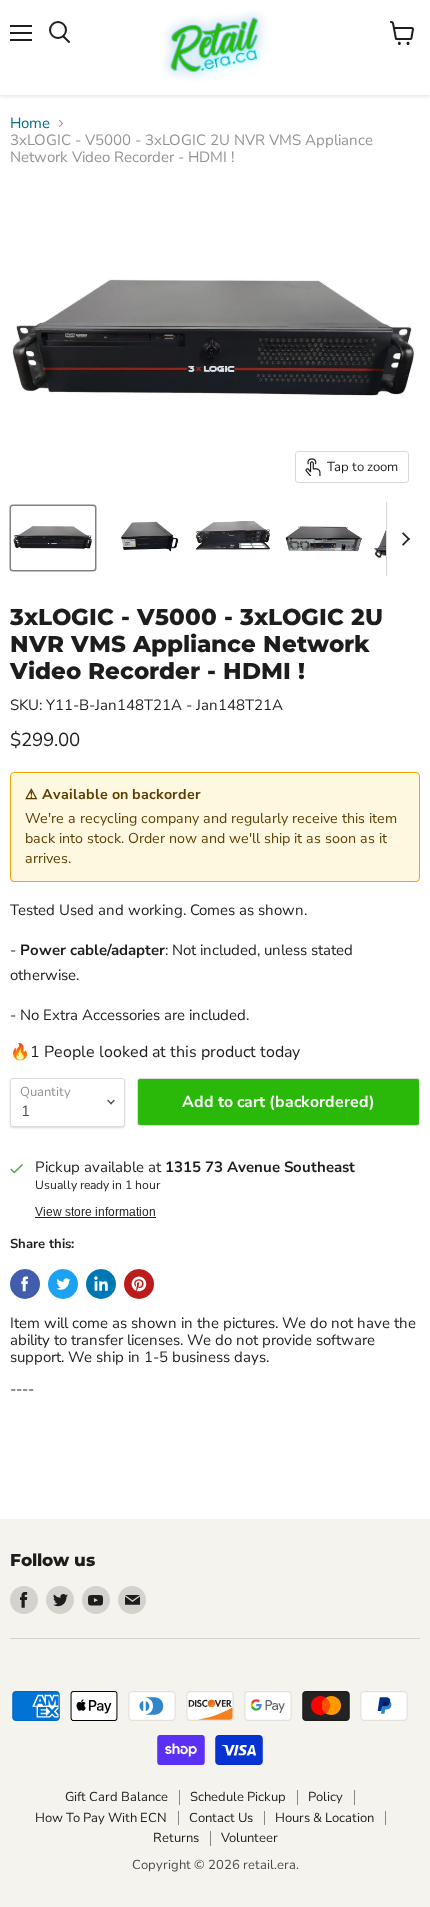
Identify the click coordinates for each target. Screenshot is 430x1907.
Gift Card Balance (116, 1797)
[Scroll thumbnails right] (402, 539)
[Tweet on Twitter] (63, 1284)
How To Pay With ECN (101, 1818)
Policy (325, 1797)
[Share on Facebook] (25, 1284)
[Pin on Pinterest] (139, 1284)
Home (30, 123)
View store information (95, 1212)
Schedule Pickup (238, 1797)
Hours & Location (324, 1818)
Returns (176, 1838)
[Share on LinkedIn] (101, 1284)
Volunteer (249, 1838)
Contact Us (221, 1818)
